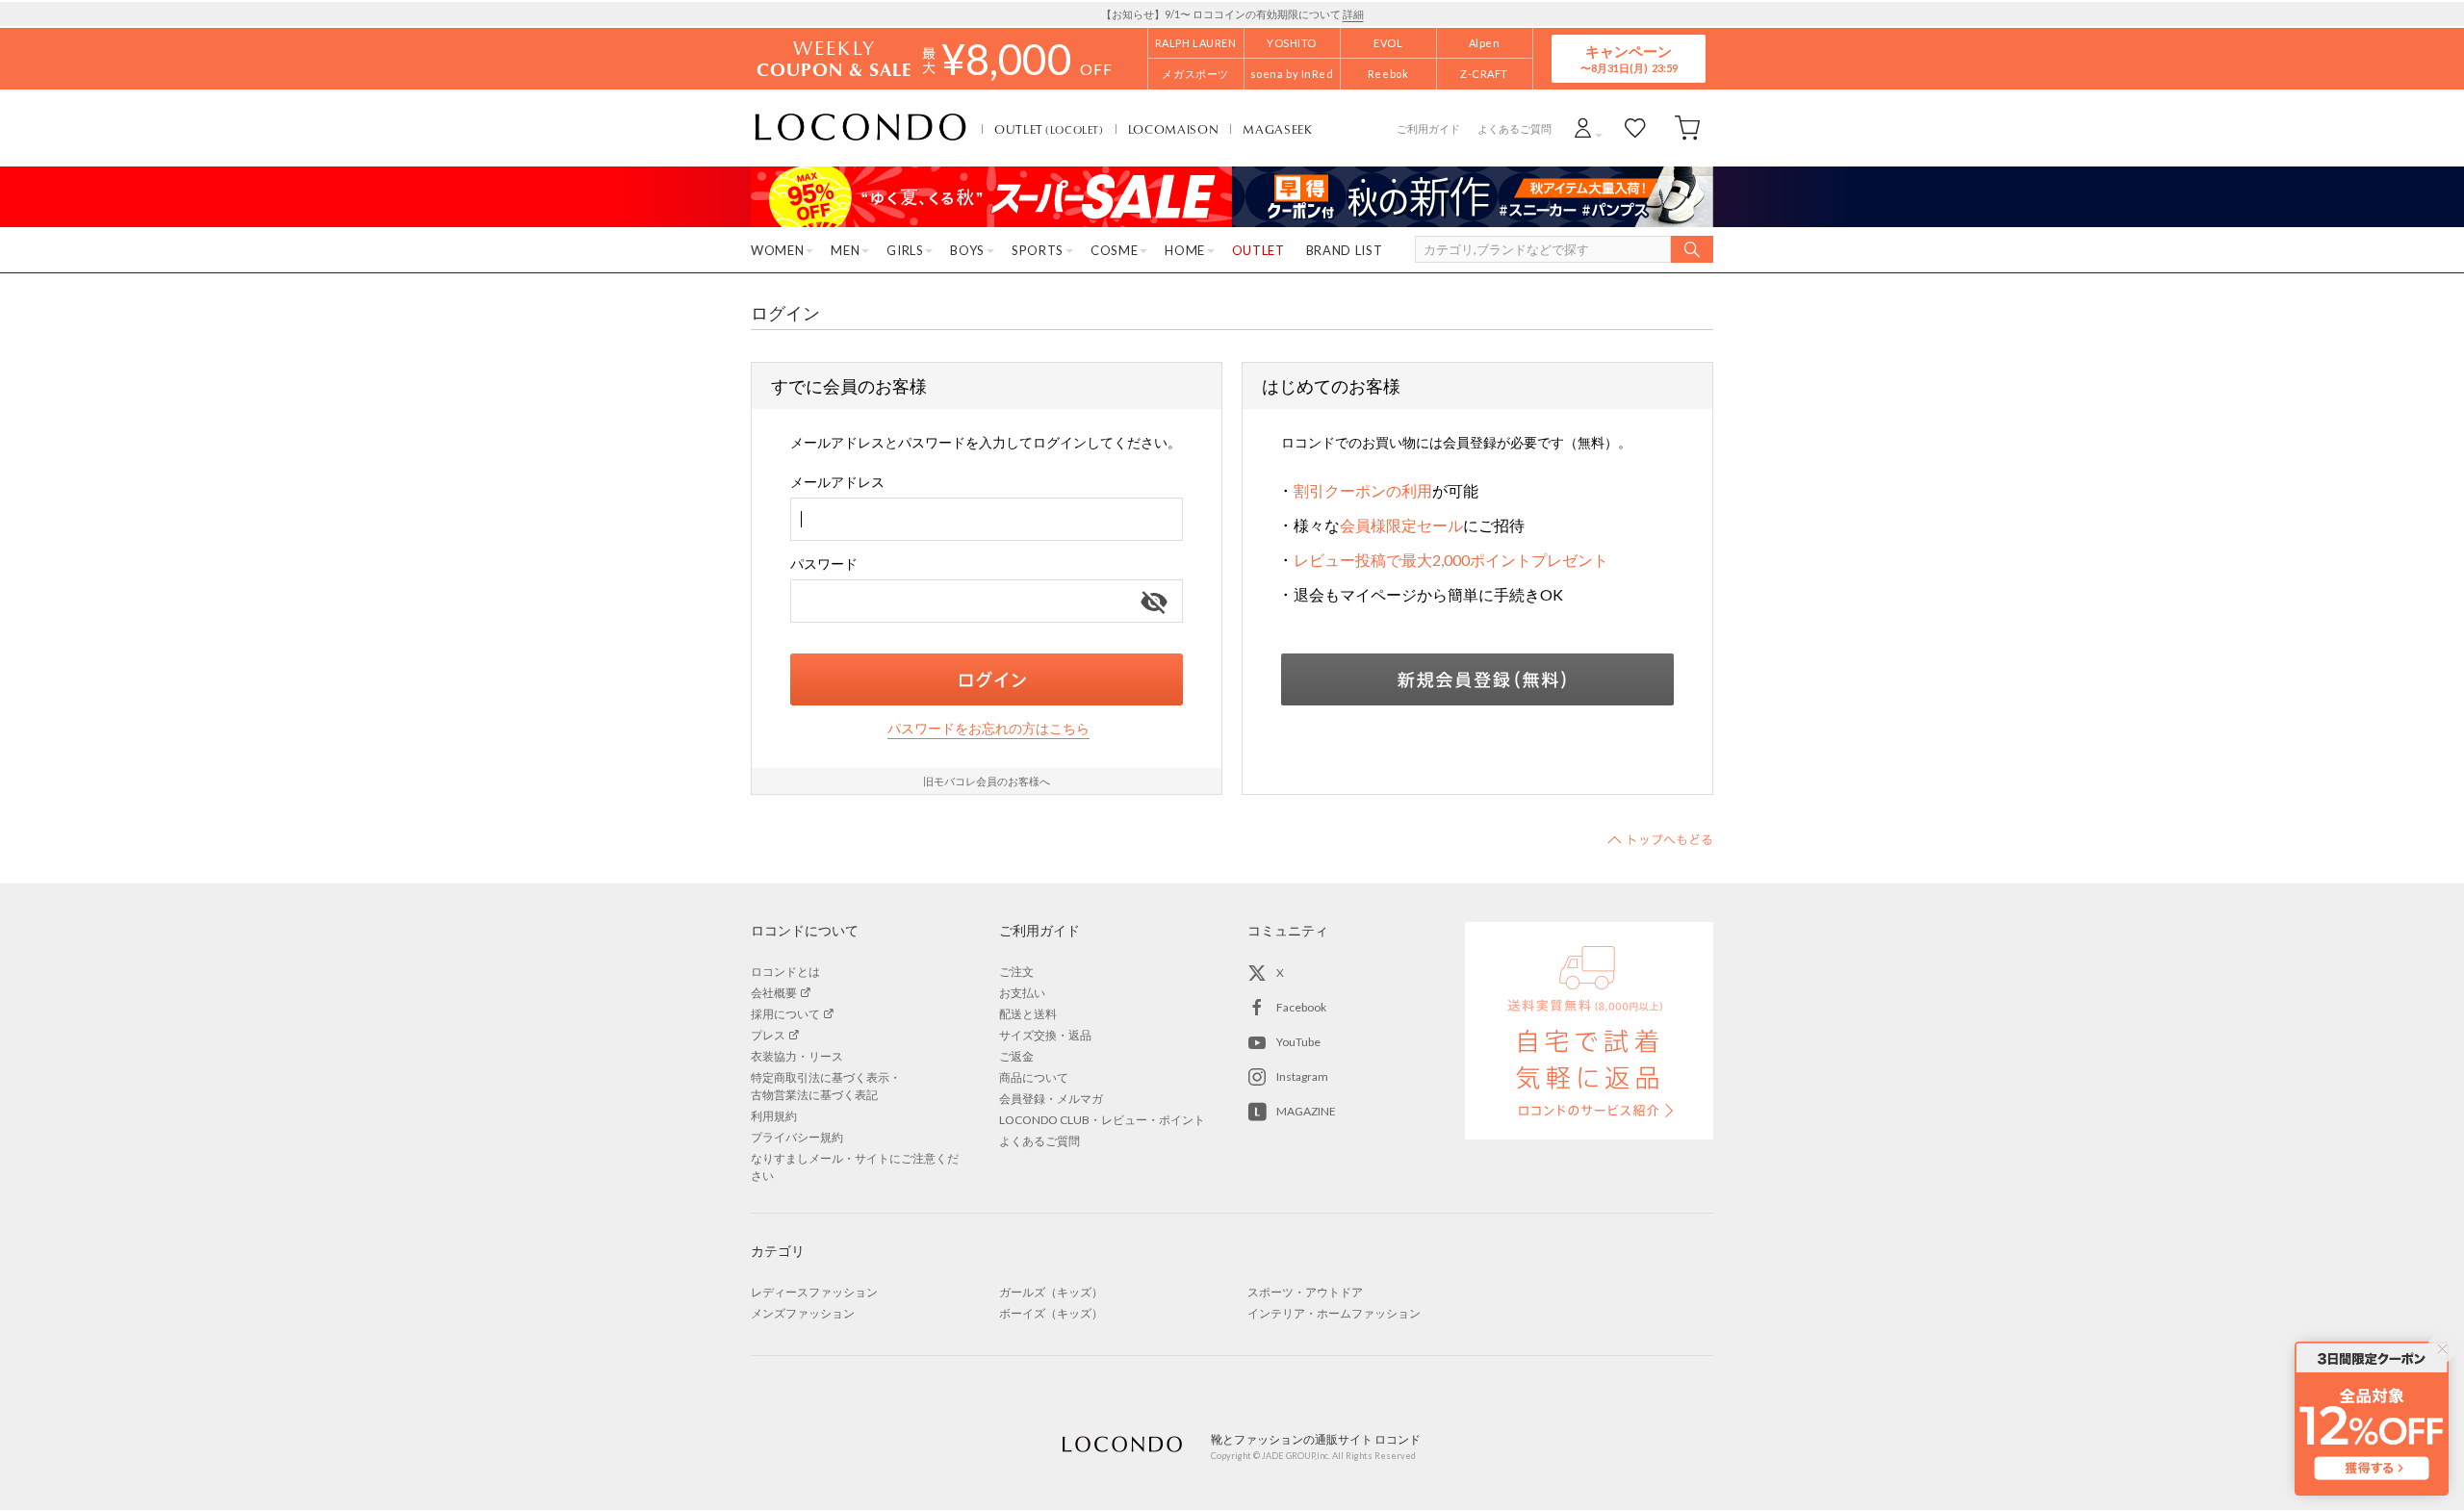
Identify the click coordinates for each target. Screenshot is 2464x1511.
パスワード (824, 563)
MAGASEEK (1277, 129)
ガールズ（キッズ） (1051, 1292)
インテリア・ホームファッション (1334, 1313)
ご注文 (1016, 972)
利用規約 (774, 1116)
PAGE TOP (1660, 839)
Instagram (1302, 1076)
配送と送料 (1028, 1014)
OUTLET (1049, 129)
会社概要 (774, 993)
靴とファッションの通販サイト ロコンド (860, 128)
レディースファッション (814, 1292)
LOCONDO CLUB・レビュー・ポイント (1102, 1120)
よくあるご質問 (1514, 128)
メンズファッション (803, 1313)
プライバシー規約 (797, 1137)
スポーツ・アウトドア (1305, 1292)
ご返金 (1016, 1056)
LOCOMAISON (1174, 129)
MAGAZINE (1306, 1111)
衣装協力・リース (797, 1056)
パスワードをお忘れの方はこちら (988, 728)
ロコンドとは (785, 972)
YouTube (1298, 1042)
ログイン (987, 679)
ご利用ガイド (1428, 128)
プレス (768, 1035)
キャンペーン (1629, 58)
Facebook (1301, 1007)
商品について (1034, 1077)
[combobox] (987, 519)
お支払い (1022, 993)
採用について (785, 1014)
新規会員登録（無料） (1477, 679)
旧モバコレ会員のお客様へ (987, 781)
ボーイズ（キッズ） (1051, 1313)
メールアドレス (837, 482)
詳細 (1353, 14)
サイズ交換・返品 (1045, 1035)
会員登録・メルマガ (1051, 1099)
